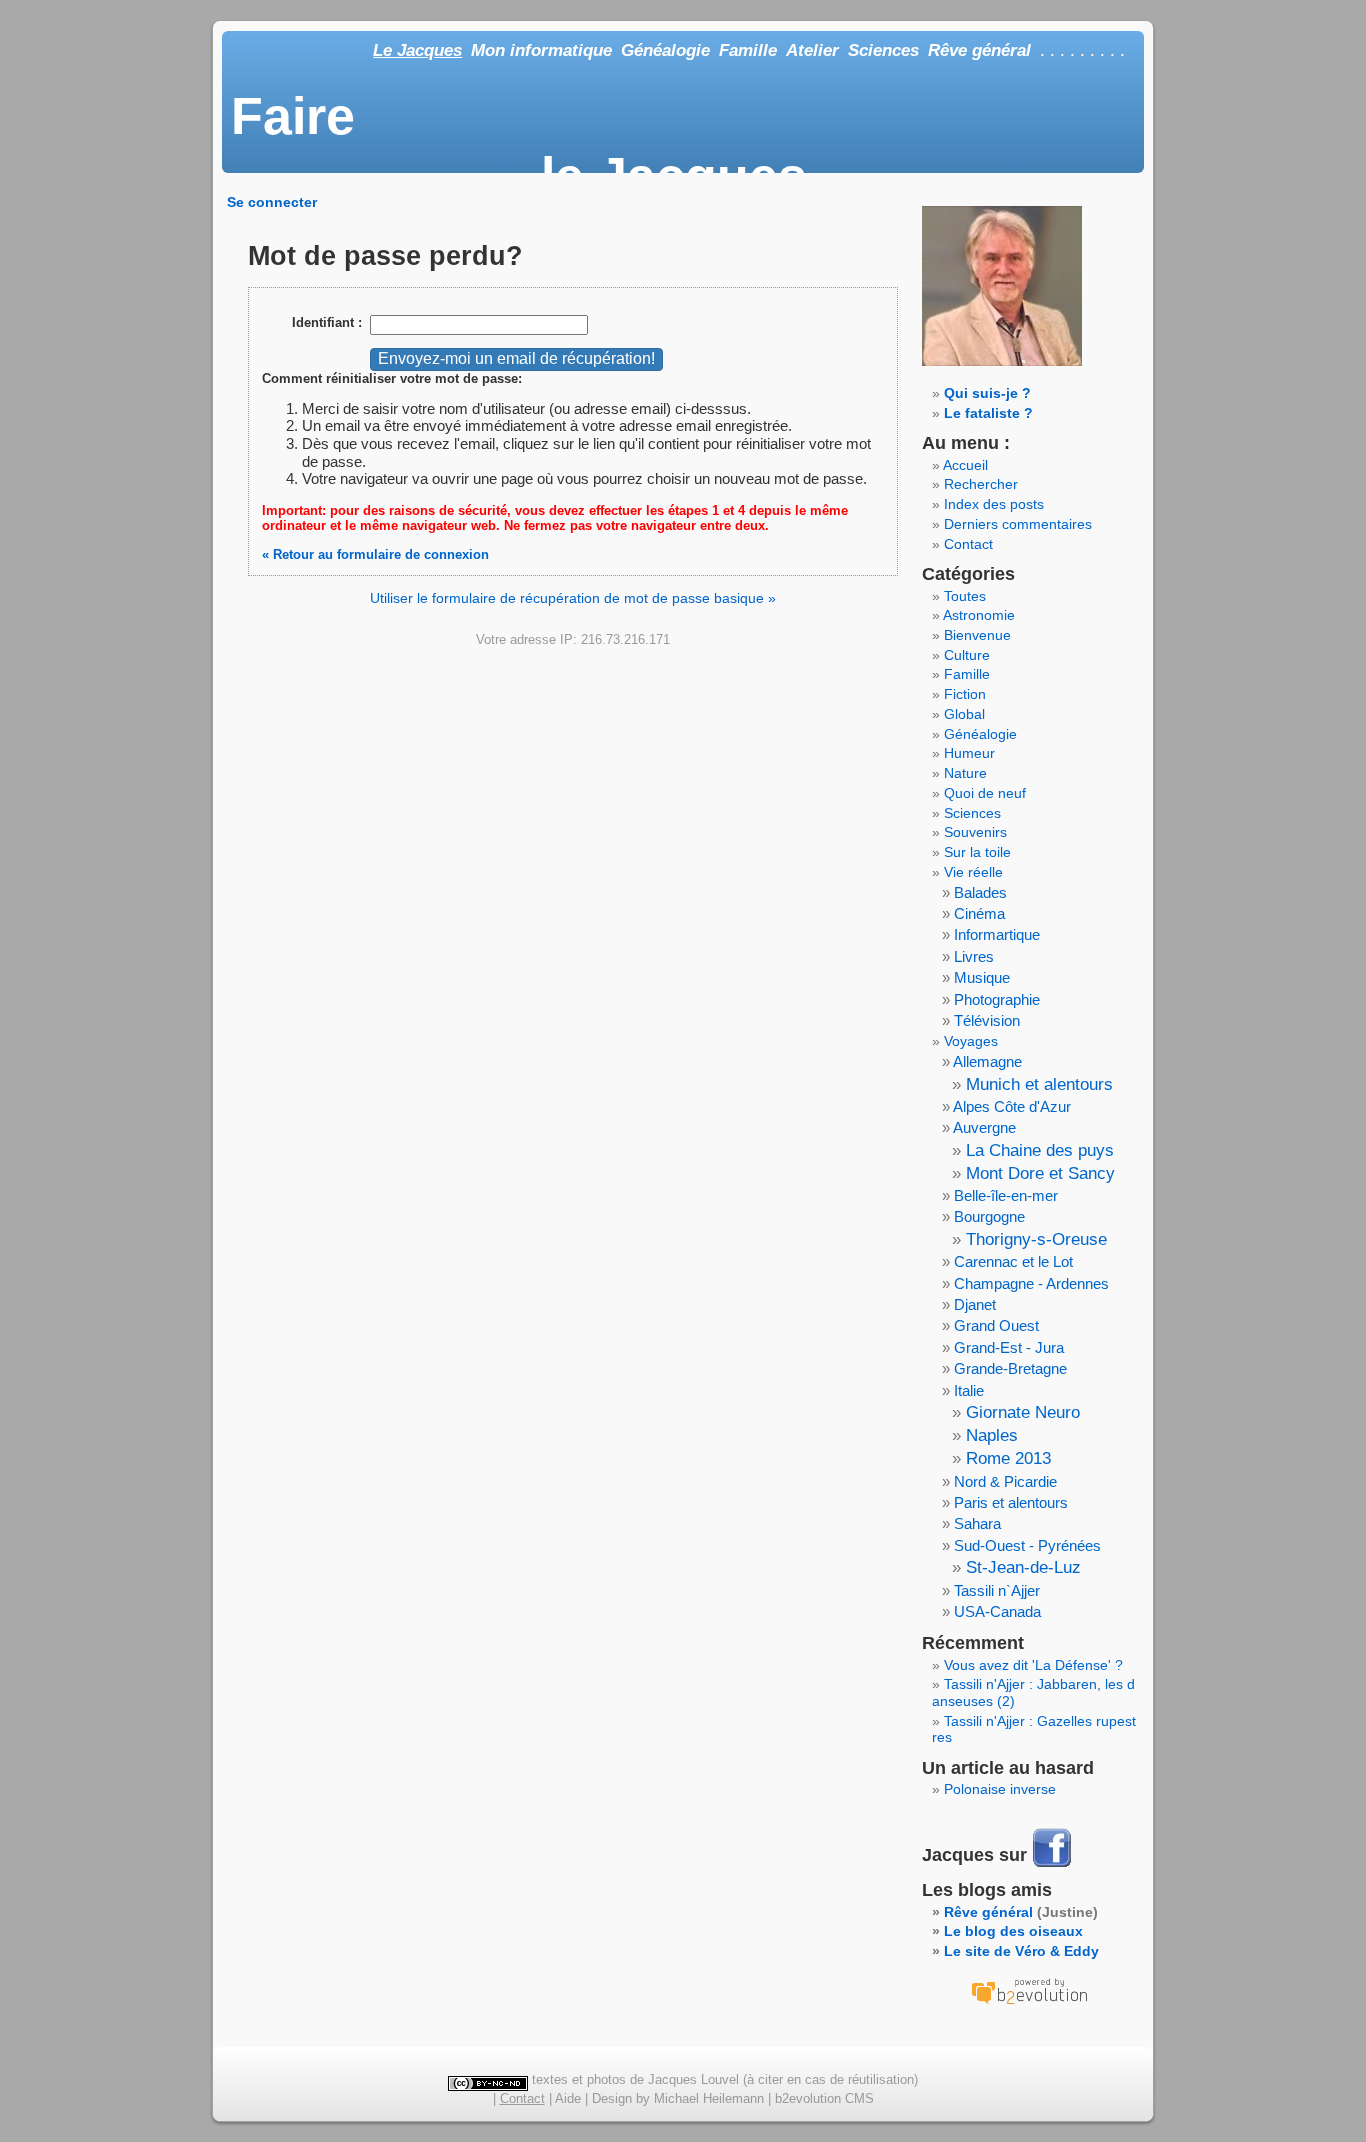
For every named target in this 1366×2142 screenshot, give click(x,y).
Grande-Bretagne (1010, 1368)
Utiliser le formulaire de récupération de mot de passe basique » (573, 598)
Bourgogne (989, 1216)
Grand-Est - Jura (1009, 1347)
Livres (974, 956)
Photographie (997, 999)
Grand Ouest (996, 1325)
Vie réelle (973, 872)
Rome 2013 (1008, 1458)
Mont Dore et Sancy (1040, 1173)
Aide (568, 2098)
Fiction (965, 694)
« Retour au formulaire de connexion (375, 554)
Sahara (977, 1523)
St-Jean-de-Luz (1023, 1567)
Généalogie (665, 50)
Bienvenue (977, 635)
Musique (982, 977)
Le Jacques (417, 50)
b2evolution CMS (824, 2098)
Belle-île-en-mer (1006, 1195)
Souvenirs (975, 832)
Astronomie (979, 615)
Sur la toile (977, 852)
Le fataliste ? (988, 413)
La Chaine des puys (1040, 1150)
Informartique (997, 934)
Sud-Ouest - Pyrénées (1027, 1545)
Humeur (969, 753)
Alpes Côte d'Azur (1012, 1106)
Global (964, 714)
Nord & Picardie (1005, 1481)
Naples (992, 1435)
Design (612, 2098)
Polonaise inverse (1000, 1789)
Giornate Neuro (1023, 1412)
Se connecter (272, 202)
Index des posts (994, 504)
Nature (965, 773)
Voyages (971, 1041)
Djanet (975, 1304)
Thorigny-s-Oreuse (1036, 1239)
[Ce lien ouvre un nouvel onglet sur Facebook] (1052, 1865)
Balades (980, 892)
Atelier (812, 50)
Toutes (965, 596)
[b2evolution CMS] (1029, 2004)
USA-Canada (997, 1611)
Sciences (883, 50)
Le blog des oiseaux (1013, 1931)
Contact (968, 544)
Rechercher (981, 484)
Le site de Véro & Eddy (1021, 1951)
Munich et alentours (1039, 1084)
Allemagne (987, 1061)
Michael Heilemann (709, 2098)
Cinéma (979, 913)
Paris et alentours (1011, 1502)
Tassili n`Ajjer (997, 1590)
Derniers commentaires (1018, 524)
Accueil (965, 465)
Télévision (987, 1020)
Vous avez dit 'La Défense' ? (1033, 1665)
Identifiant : (327, 322)
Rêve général (979, 50)
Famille (748, 50)
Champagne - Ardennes (1031, 1283)
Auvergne (984, 1127)
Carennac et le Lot (1013, 1261)
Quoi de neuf (985, 793)
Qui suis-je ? (987, 393)
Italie (969, 1390)
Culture (967, 655)
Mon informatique (541, 50)
